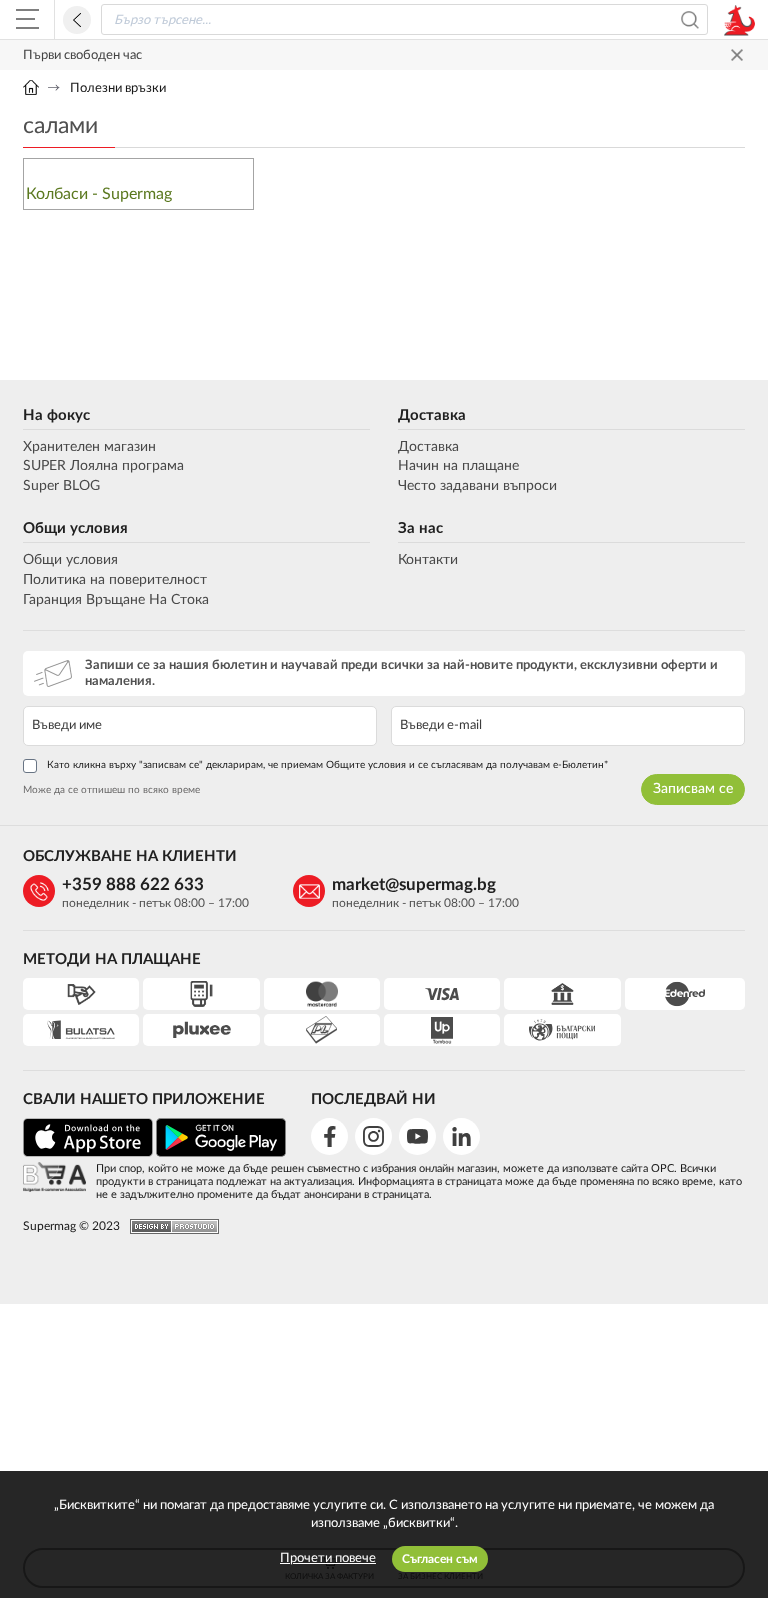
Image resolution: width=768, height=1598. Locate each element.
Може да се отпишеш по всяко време (111, 790)
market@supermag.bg (414, 884)
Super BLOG (61, 486)
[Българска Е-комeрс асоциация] (54, 1178)
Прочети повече (328, 1558)
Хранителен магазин (89, 447)
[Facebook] (329, 1136)
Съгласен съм (440, 1559)
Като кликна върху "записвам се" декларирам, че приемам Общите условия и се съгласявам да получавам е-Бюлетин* (327, 765)
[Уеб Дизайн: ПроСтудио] (169, 1226)
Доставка (432, 415)
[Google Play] (221, 1153)
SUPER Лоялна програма (103, 466)
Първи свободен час (82, 55)
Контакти (428, 560)
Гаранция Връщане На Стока (116, 600)
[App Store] (88, 1153)
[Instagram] (373, 1136)
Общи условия (75, 528)
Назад (77, 20)
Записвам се (693, 789)
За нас (420, 528)
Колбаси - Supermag (99, 194)
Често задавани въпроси (477, 486)
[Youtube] (417, 1136)
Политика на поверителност (115, 580)
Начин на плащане (458, 466)
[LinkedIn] (461, 1136)
